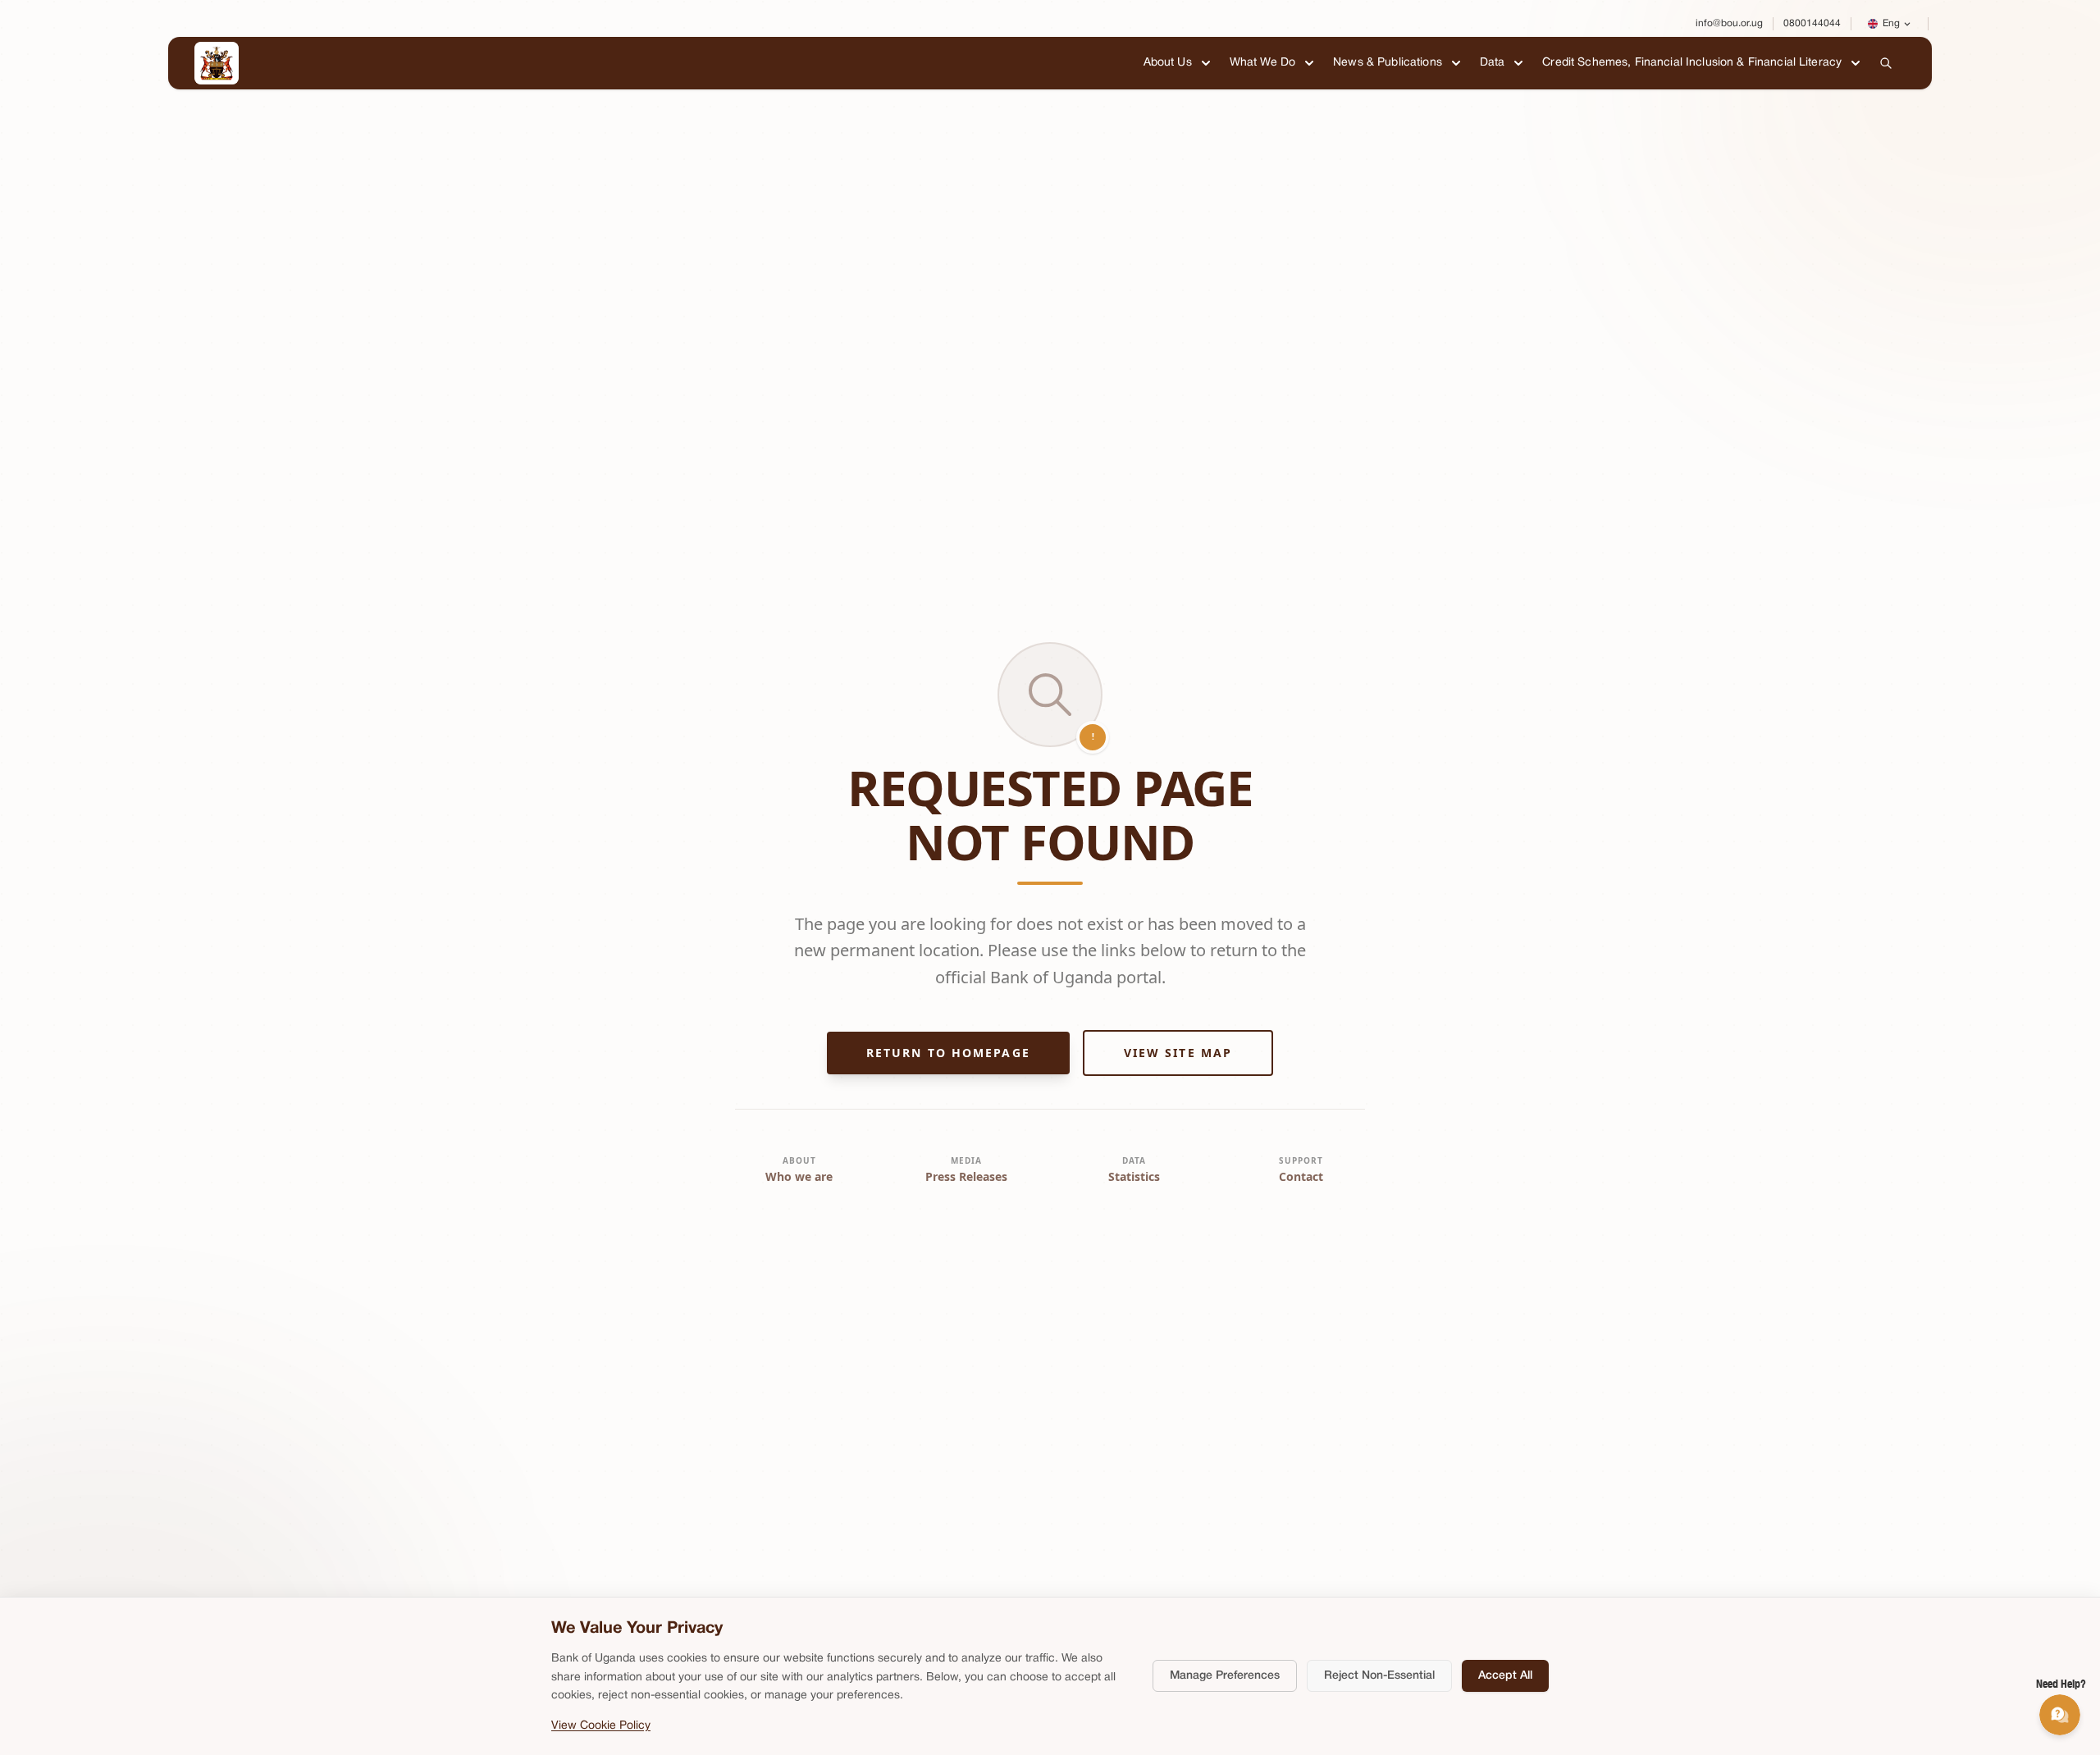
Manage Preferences (1225, 1676)
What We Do (1262, 63)
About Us (1168, 63)
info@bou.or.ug (1729, 23)
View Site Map (1178, 1053)
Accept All (1505, 1676)
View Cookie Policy (601, 1726)
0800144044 (1812, 23)
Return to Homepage (948, 1053)
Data (1493, 63)
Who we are (799, 1176)
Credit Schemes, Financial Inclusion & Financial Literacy (1692, 63)
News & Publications (1388, 63)
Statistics (1134, 1176)
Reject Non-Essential (1379, 1676)
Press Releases (966, 1176)
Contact (1301, 1176)
